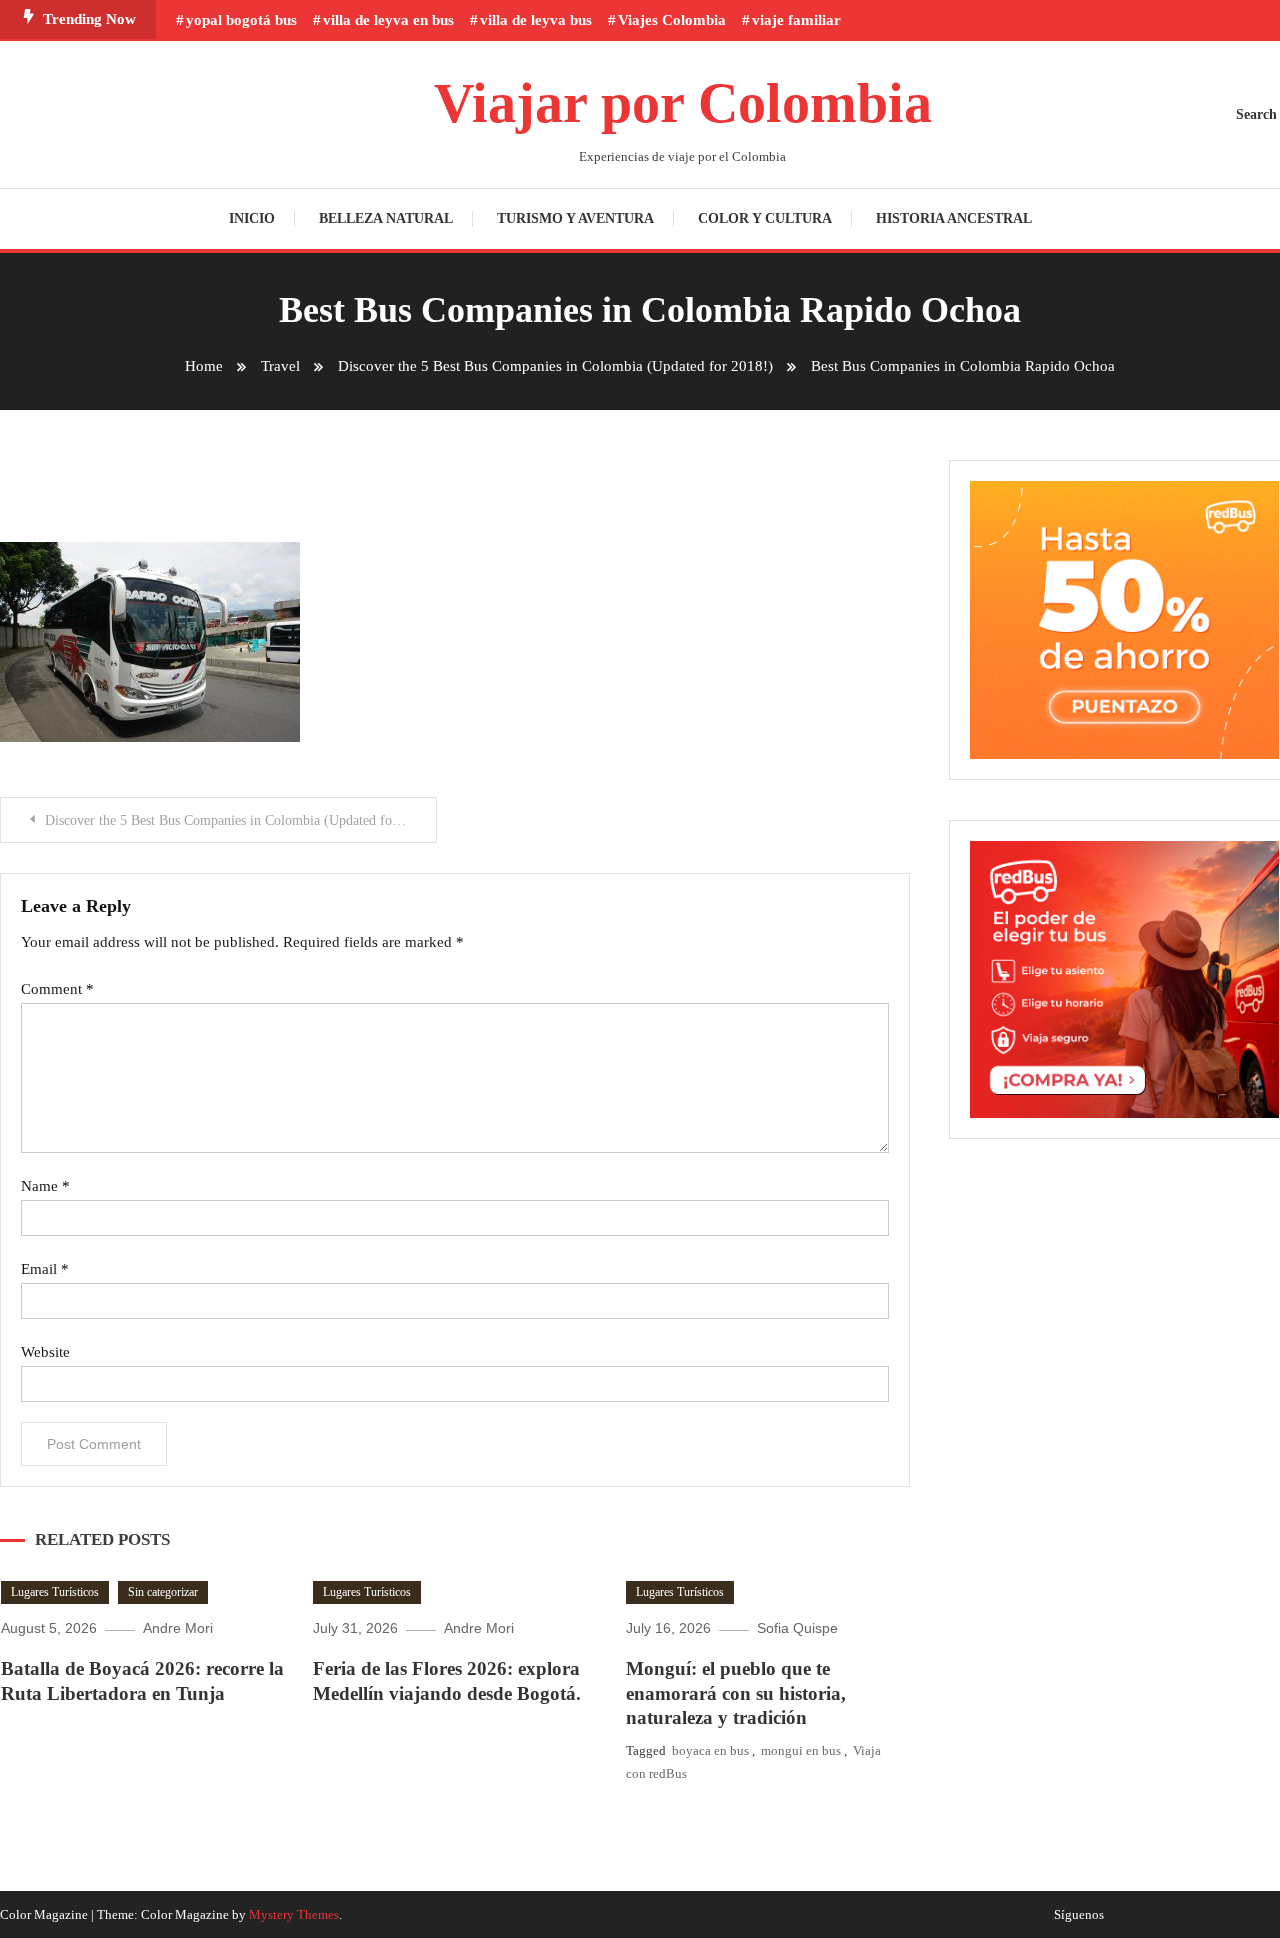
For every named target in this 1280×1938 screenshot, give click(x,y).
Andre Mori (178, 1628)
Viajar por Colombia (683, 103)
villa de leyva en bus (388, 20)
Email (45, 1269)
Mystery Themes (294, 1914)
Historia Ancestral (954, 218)
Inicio (252, 218)
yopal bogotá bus (241, 20)
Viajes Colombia (672, 20)
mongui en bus (801, 1750)
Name (45, 1186)
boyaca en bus (710, 1750)
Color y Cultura (765, 218)
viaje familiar (796, 20)
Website (45, 1352)
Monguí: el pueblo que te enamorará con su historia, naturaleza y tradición (736, 1693)
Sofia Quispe (797, 1628)
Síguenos (1079, 1915)
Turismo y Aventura (575, 218)
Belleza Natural (386, 218)
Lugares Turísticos (55, 1592)
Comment (57, 989)
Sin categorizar (163, 1592)
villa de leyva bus (536, 20)
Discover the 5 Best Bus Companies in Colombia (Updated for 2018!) (241, 820)
